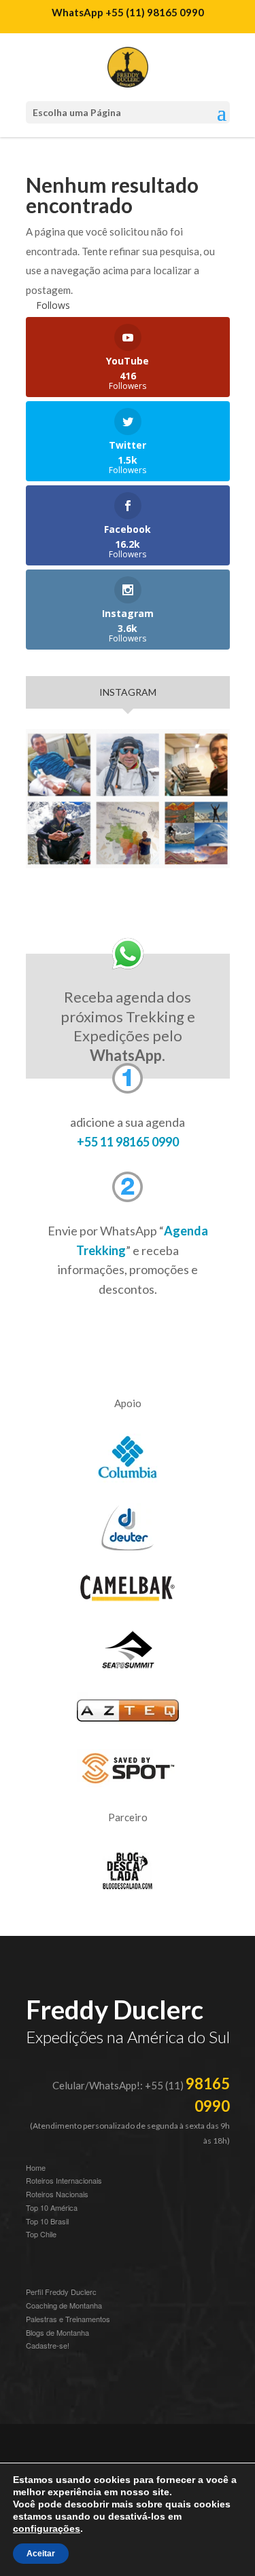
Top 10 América (52, 2207)
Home (36, 2167)
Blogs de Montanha (57, 2332)
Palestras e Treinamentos (68, 2319)
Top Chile (41, 2234)
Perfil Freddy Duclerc (61, 2292)
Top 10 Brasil (47, 2221)
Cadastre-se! (48, 2345)
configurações (47, 2528)
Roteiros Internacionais (64, 2180)
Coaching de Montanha (64, 2305)
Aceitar (41, 2554)
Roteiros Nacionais (57, 2194)
